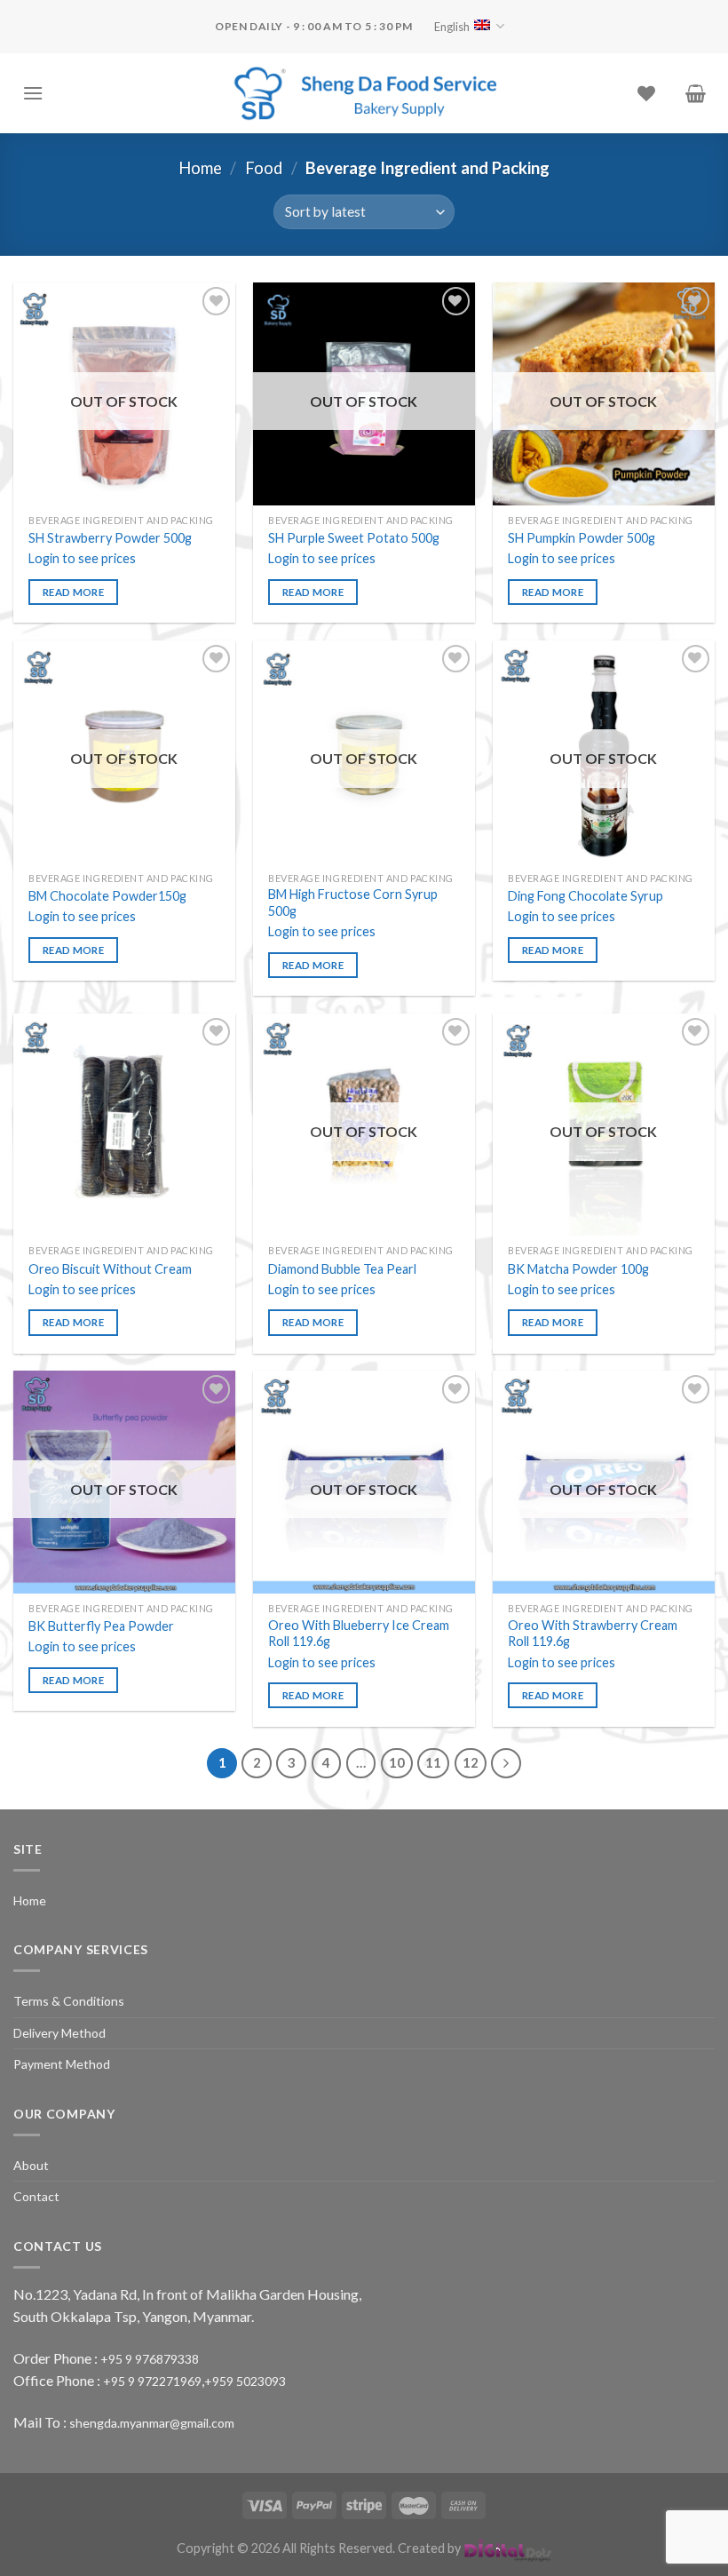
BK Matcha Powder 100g (578, 1269)
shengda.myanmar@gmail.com (152, 2423)
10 (397, 1762)
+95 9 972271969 (152, 2381)
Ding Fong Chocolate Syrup (586, 896)
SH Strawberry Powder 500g (110, 538)
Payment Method (62, 2064)
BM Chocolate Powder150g (107, 896)
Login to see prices (82, 558)
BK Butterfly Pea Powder (101, 1626)
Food (264, 168)
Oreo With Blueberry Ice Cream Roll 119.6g (359, 1634)
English (452, 27)
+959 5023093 (245, 2381)
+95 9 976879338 (150, 2359)
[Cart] (696, 93)
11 (433, 1762)
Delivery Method (59, 2033)
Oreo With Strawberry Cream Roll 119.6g (593, 1634)
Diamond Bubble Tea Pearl (342, 1269)
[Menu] (33, 93)
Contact (36, 2196)
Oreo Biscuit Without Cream (110, 1269)
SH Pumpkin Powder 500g (582, 538)
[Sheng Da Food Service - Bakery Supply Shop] (364, 93)
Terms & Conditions (69, 2001)
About (31, 2165)
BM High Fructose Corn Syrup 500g (353, 902)
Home (200, 168)
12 (471, 1762)
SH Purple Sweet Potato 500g (354, 538)
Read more (73, 592)
